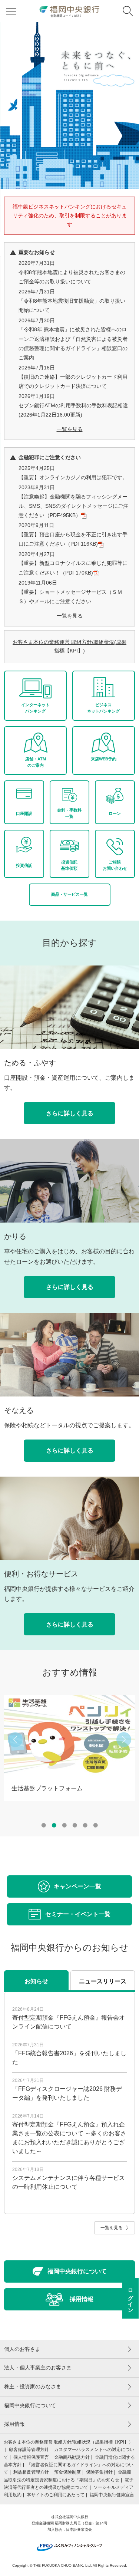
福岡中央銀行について (30, 2407)
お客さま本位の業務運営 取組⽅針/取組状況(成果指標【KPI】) (69, 647)
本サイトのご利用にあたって (56, 2497)
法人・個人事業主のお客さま (38, 2369)
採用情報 (14, 2426)
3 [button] (64, 1827)
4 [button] (75, 1827)
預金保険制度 (67, 2474)
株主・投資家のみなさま (33, 2388)
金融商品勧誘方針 (72, 2459)
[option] (69, 106)
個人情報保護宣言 (31, 2459)
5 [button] (85, 1827)
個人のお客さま (22, 2351)
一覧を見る (70, 429)
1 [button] (44, 1827)
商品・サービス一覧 (69, 896)
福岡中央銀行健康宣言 (112, 2497)
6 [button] (96, 1827)
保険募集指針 (99, 2474)
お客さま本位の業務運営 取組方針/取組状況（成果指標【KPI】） (68, 2444)
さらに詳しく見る (70, 1115)
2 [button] (54, 1827)
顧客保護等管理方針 (29, 2451)
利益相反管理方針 (31, 2474)
